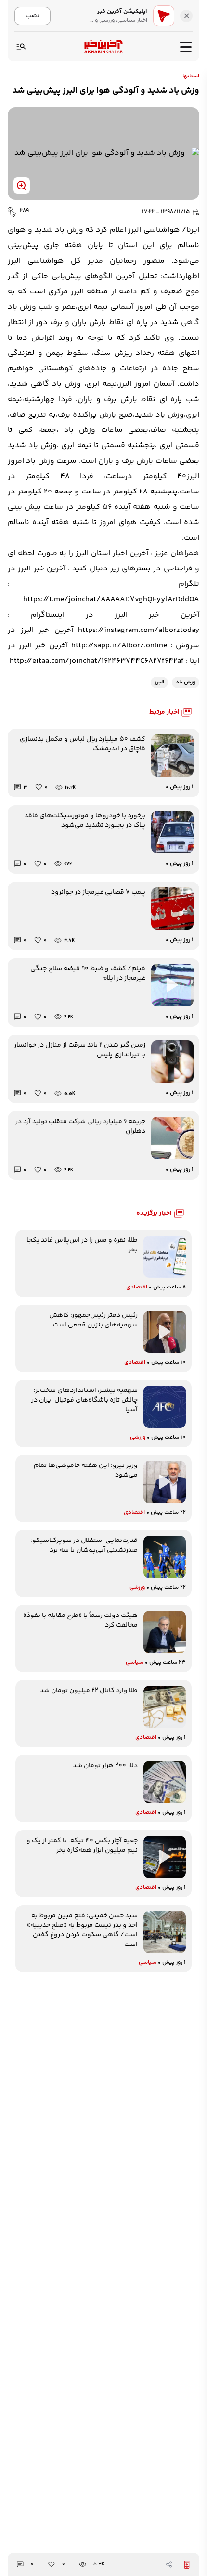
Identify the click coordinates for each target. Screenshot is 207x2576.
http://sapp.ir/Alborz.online (119, 646)
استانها (191, 76)
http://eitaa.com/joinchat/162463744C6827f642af (97, 661)
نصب (32, 16)
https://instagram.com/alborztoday (139, 630)
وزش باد (186, 682)
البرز (159, 682)
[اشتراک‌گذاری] (169, 2564)
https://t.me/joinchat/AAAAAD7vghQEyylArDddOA (111, 600)
